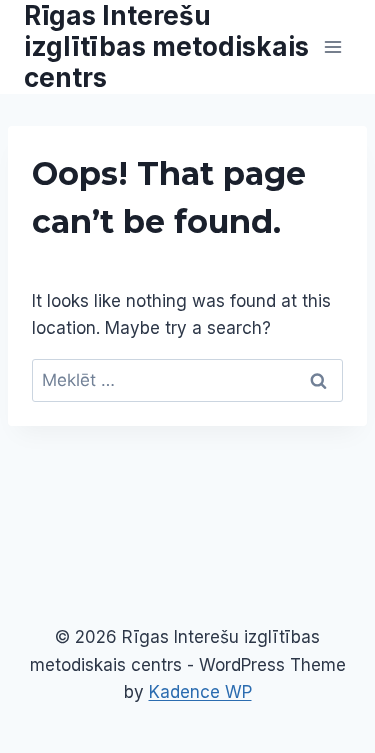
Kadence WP (200, 692)
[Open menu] (332, 46)
